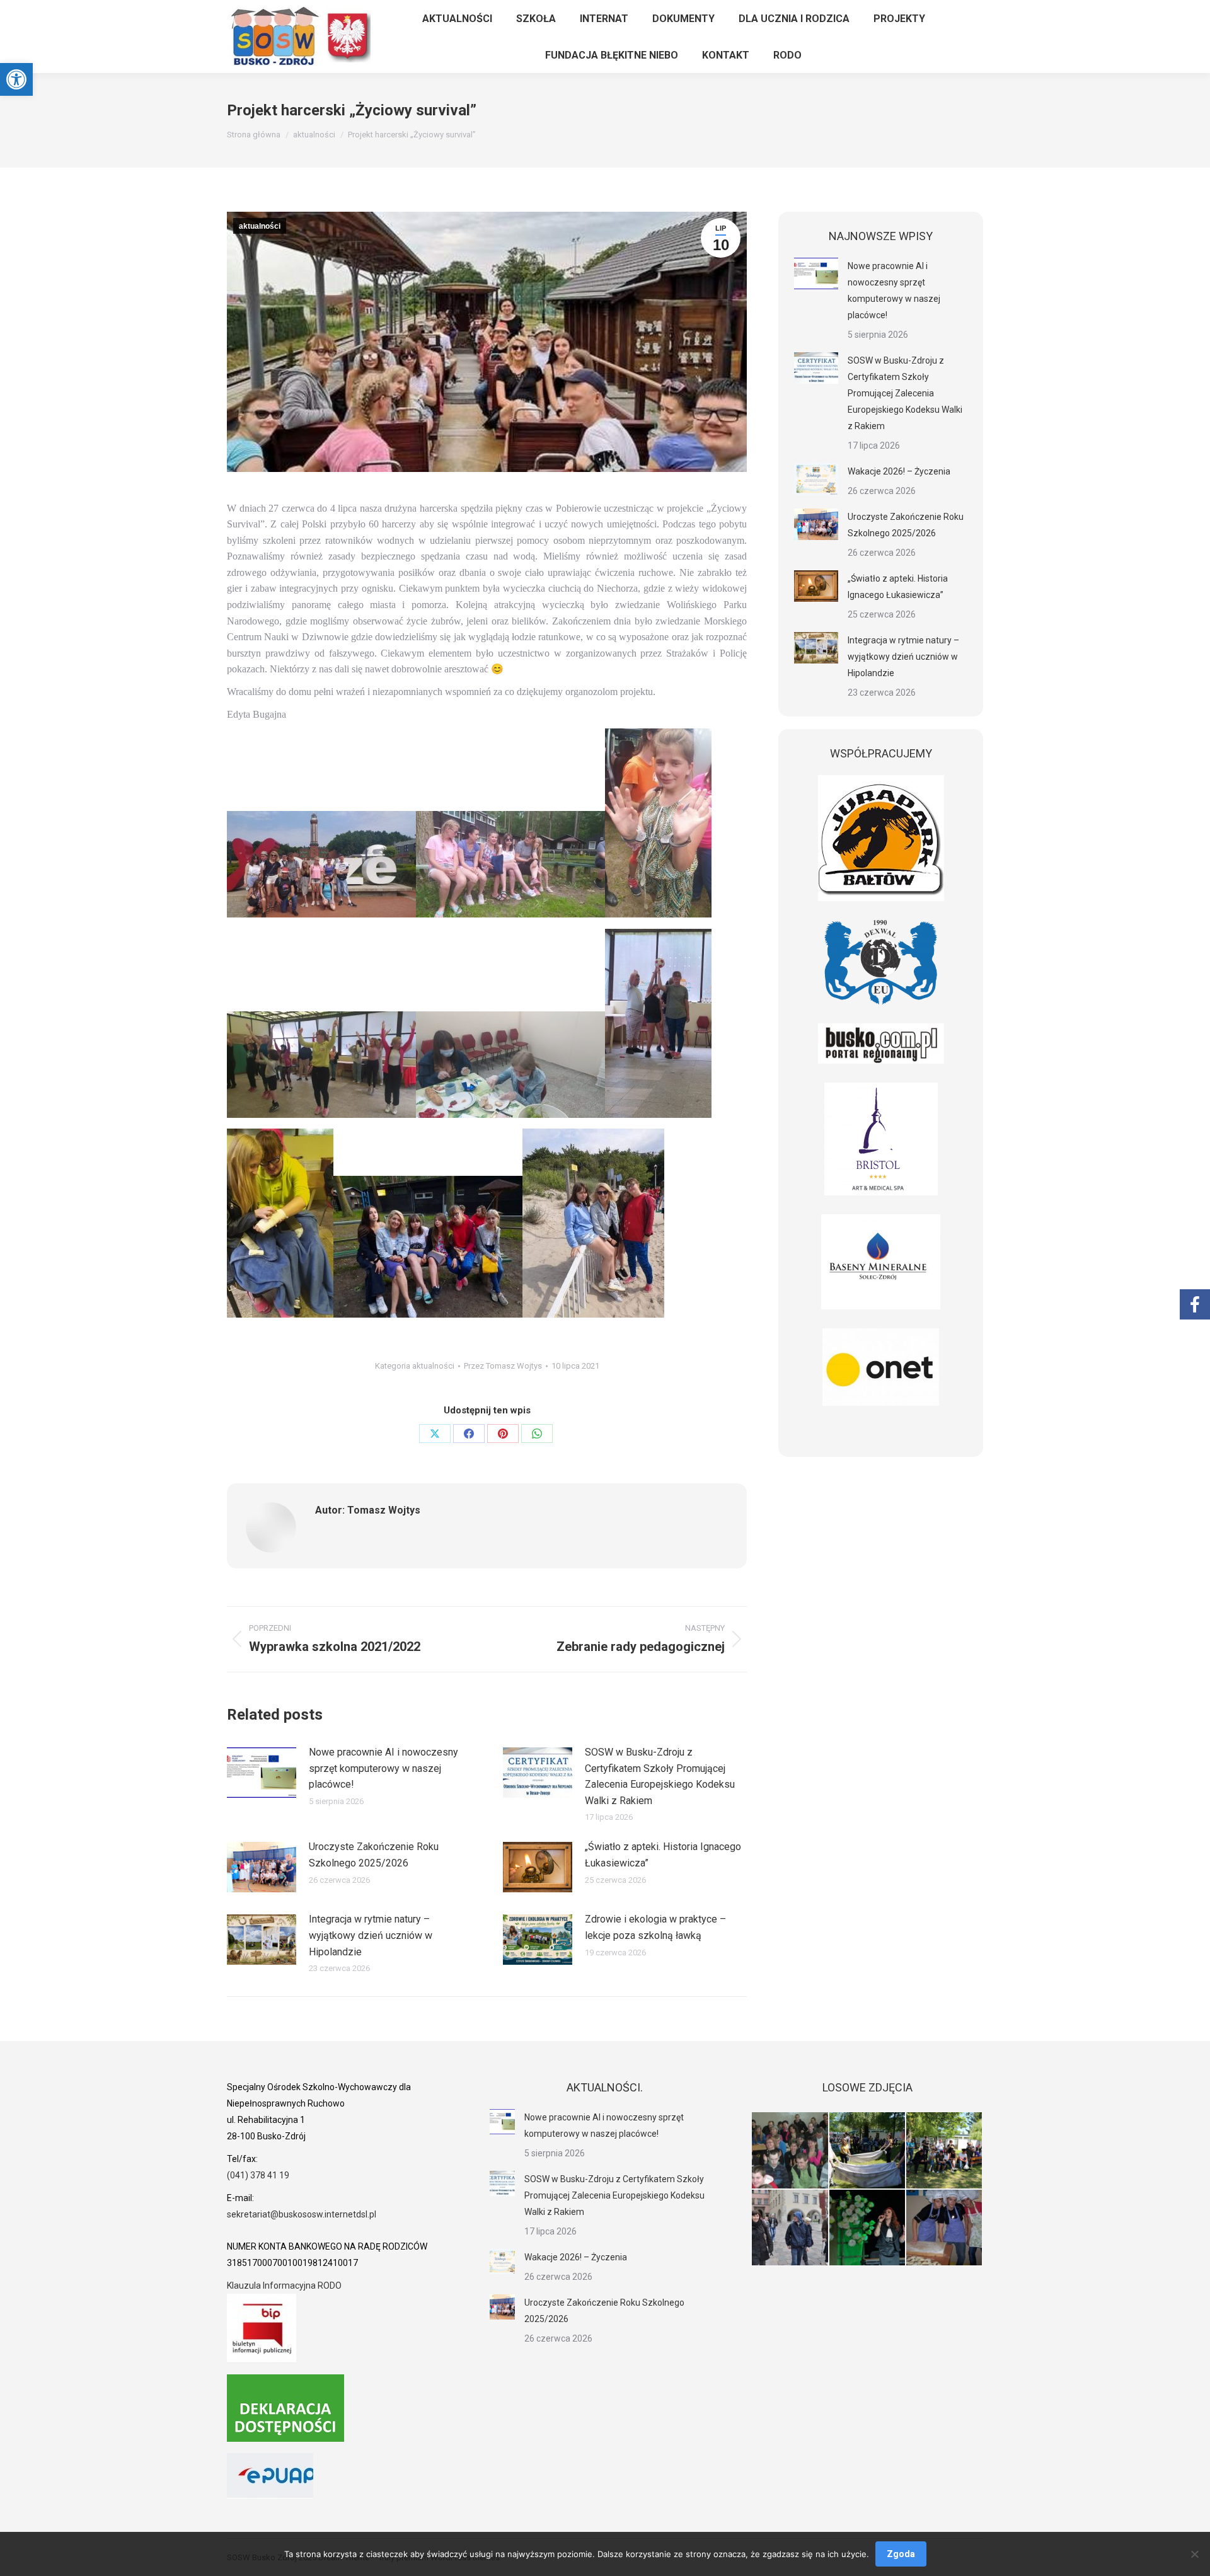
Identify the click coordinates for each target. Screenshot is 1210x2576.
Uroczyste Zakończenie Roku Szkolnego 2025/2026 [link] (374, 1855)
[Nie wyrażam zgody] (1194, 2554)
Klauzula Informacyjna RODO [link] (284, 2286)
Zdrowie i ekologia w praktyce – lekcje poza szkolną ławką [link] (655, 1927)
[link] (16, 79)
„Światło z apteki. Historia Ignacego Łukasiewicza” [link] (663, 1855)
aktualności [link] (260, 226)
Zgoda (901, 2554)
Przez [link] (503, 1366)
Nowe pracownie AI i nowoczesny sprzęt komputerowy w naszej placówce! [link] (383, 1768)
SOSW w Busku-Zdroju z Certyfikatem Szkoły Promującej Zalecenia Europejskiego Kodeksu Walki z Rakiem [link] (660, 1776)
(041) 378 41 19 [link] (258, 2175)
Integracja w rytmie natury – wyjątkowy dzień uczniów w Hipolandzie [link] (371, 1935)
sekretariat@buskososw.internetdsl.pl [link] (302, 2214)
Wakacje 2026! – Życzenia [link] (899, 471)
